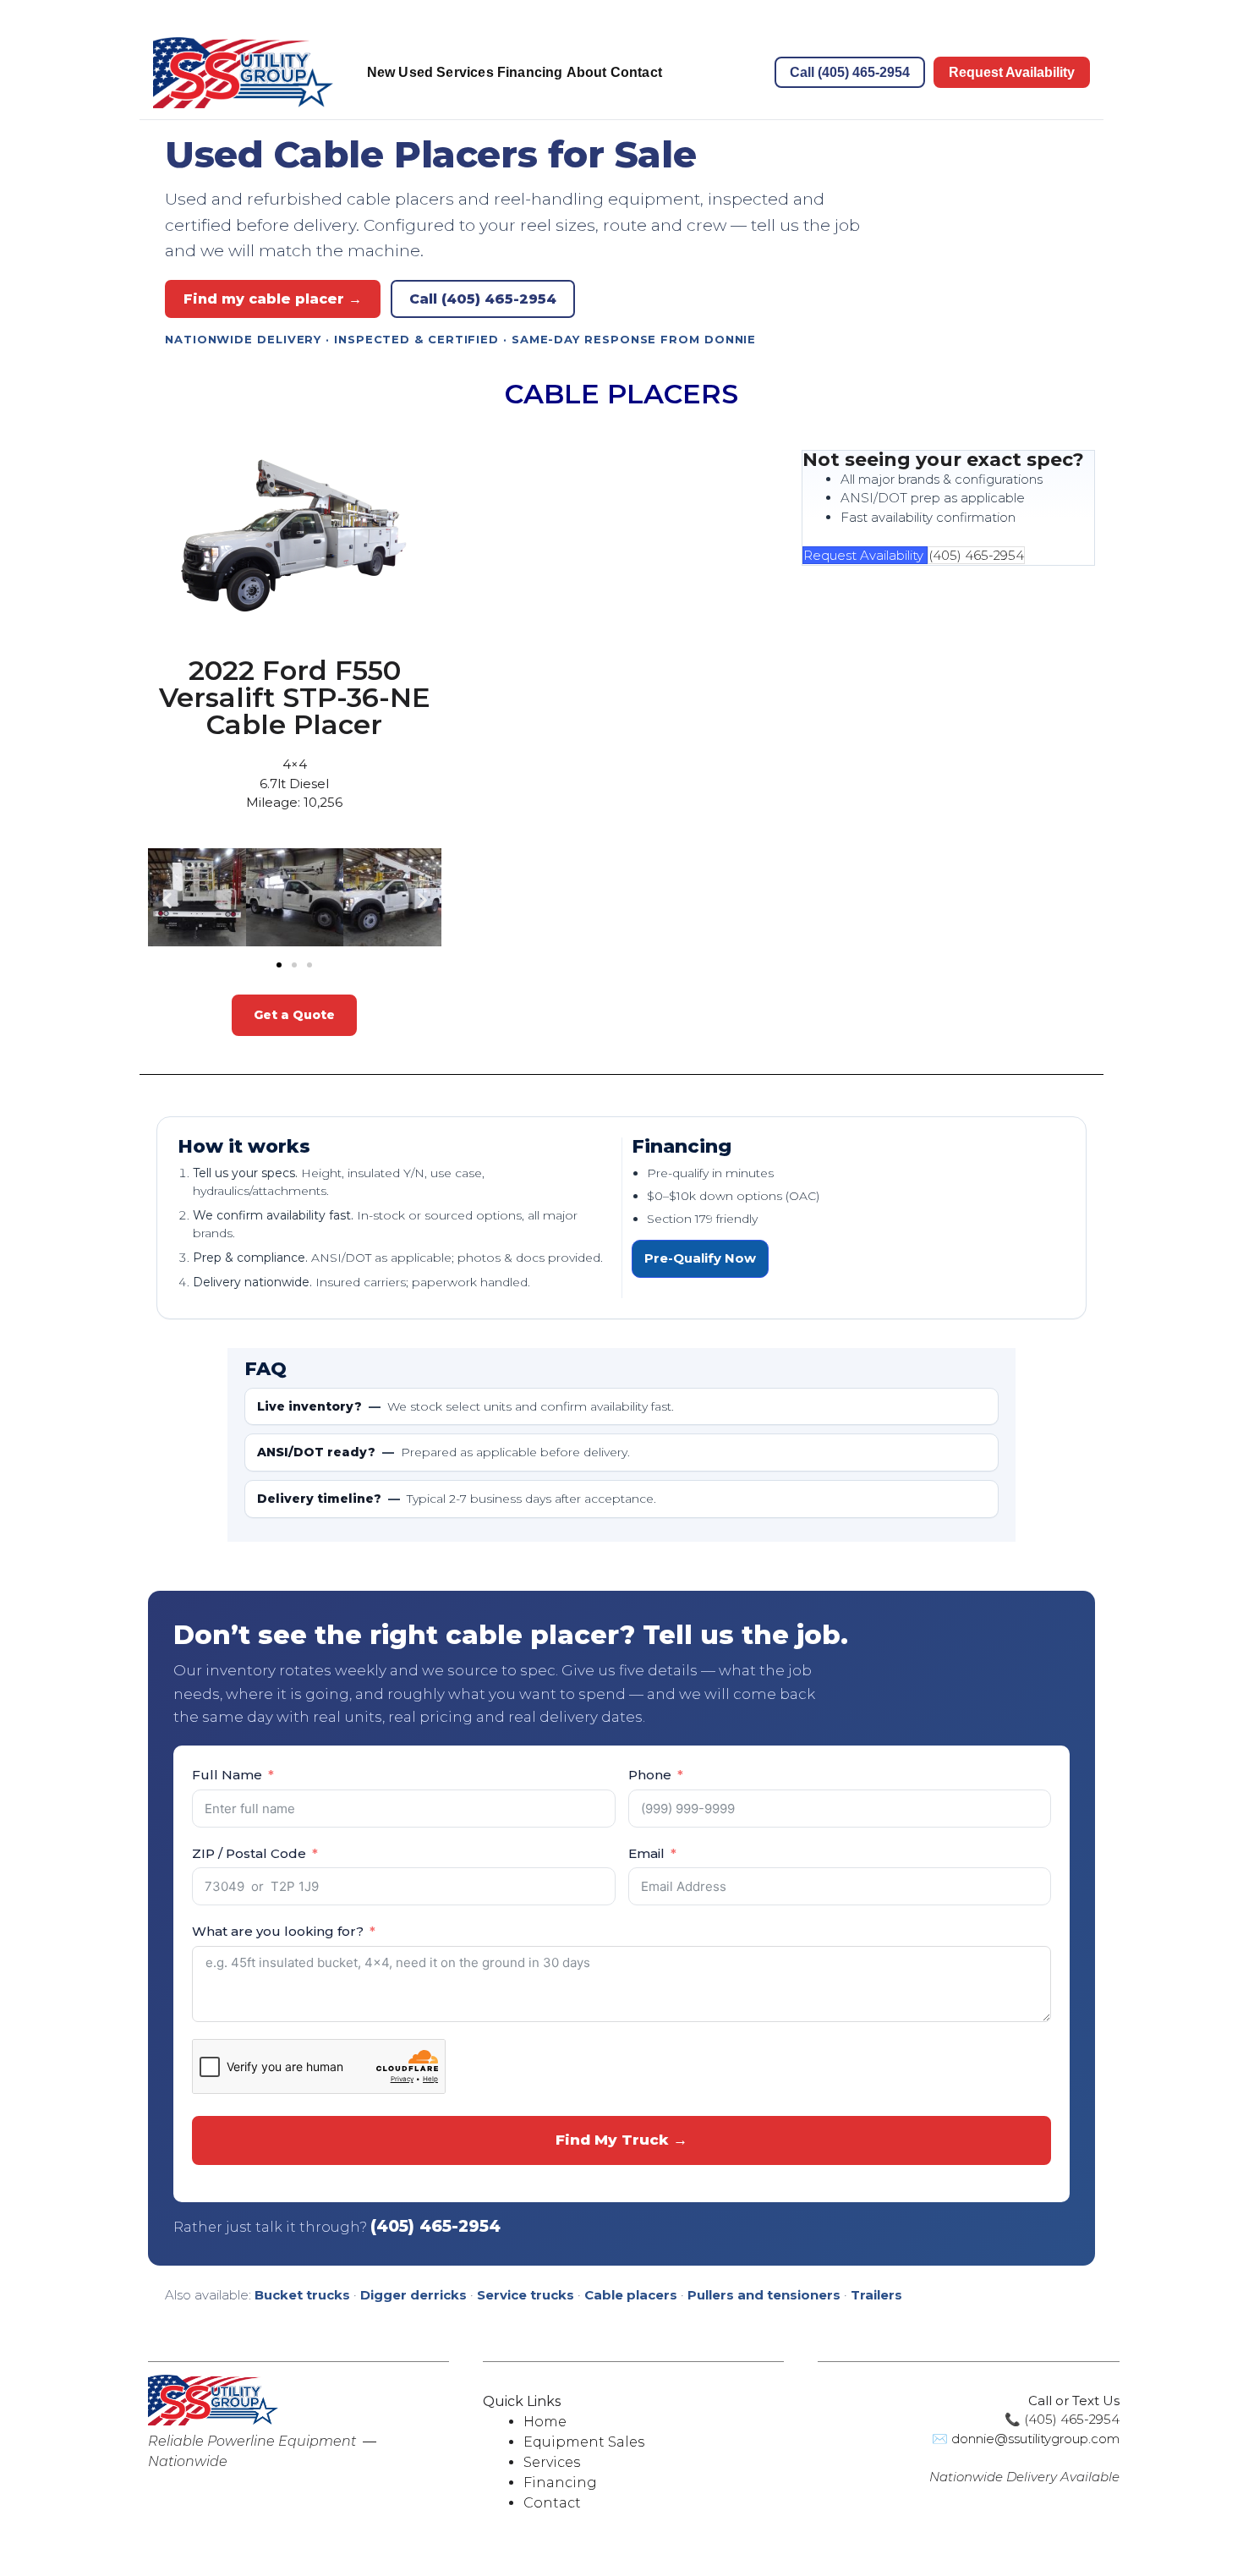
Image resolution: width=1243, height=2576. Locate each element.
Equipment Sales (584, 2442)
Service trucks (526, 2295)
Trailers (876, 2295)
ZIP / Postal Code (249, 1853)
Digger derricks (413, 2295)
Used (416, 72)
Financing (530, 72)
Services (465, 72)
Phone (650, 1775)
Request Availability (1012, 72)
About (587, 72)
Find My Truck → (621, 2140)
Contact (636, 72)
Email (646, 1853)
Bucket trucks (302, 2295)
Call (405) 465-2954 (850, 72)
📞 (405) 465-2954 (1062, 2419)
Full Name (227, 1775)
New (381, 72)
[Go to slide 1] (279, 965)
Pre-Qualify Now (700, 1258)
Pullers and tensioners (764, 2295)
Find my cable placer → (273, 299)
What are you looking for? (278, 1931)
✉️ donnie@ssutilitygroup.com (1026, 2439)
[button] (167, 900)
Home (545, 2422)
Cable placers (631, 2295)
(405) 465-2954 (976, 555)
